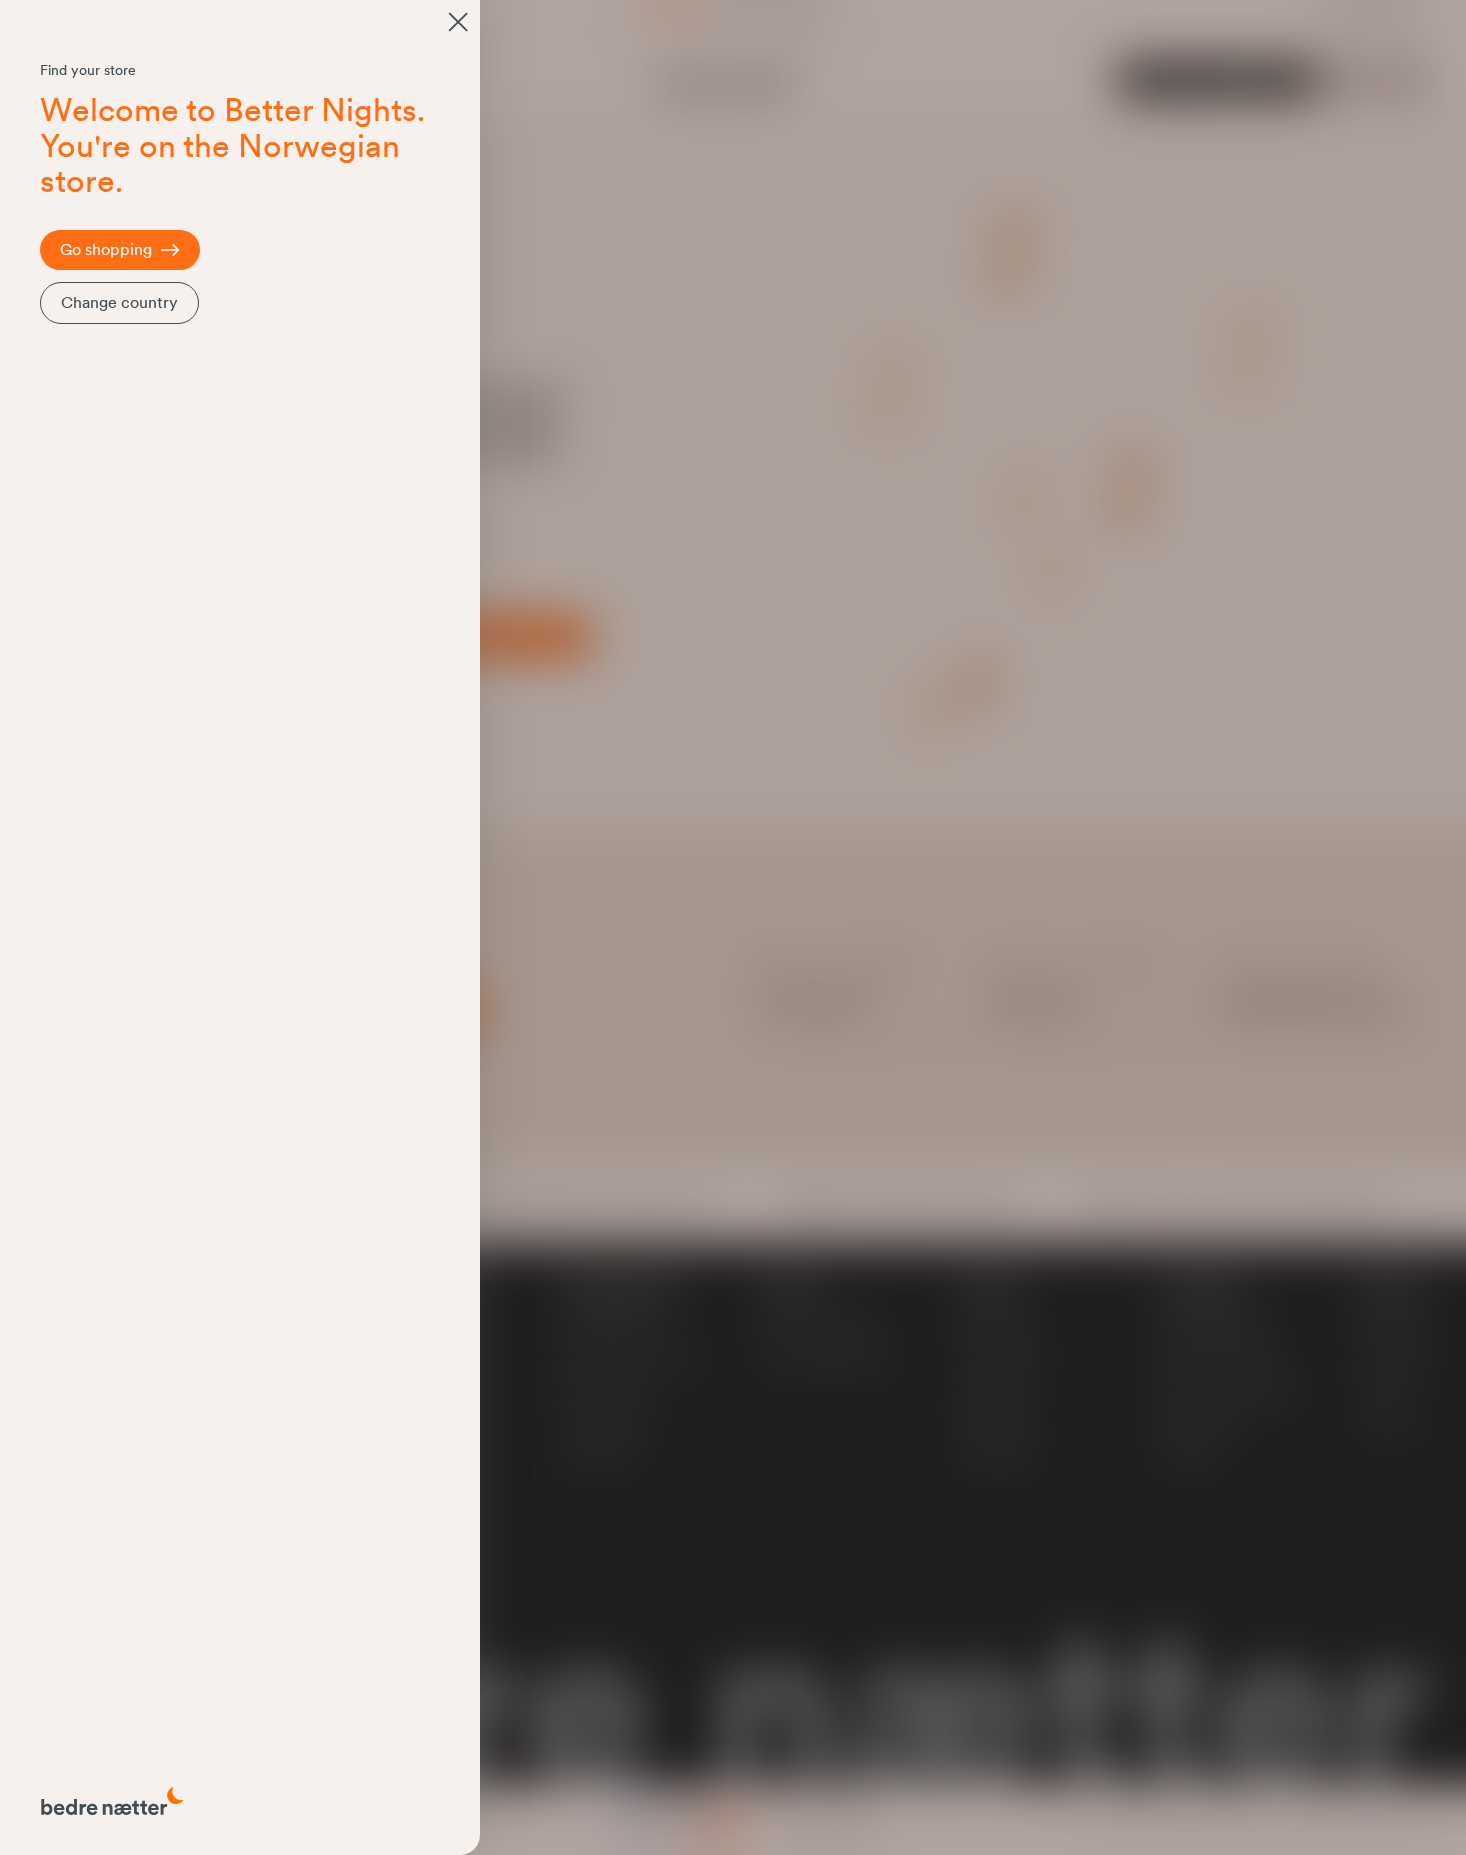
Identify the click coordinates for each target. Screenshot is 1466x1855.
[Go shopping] (458, 22)
